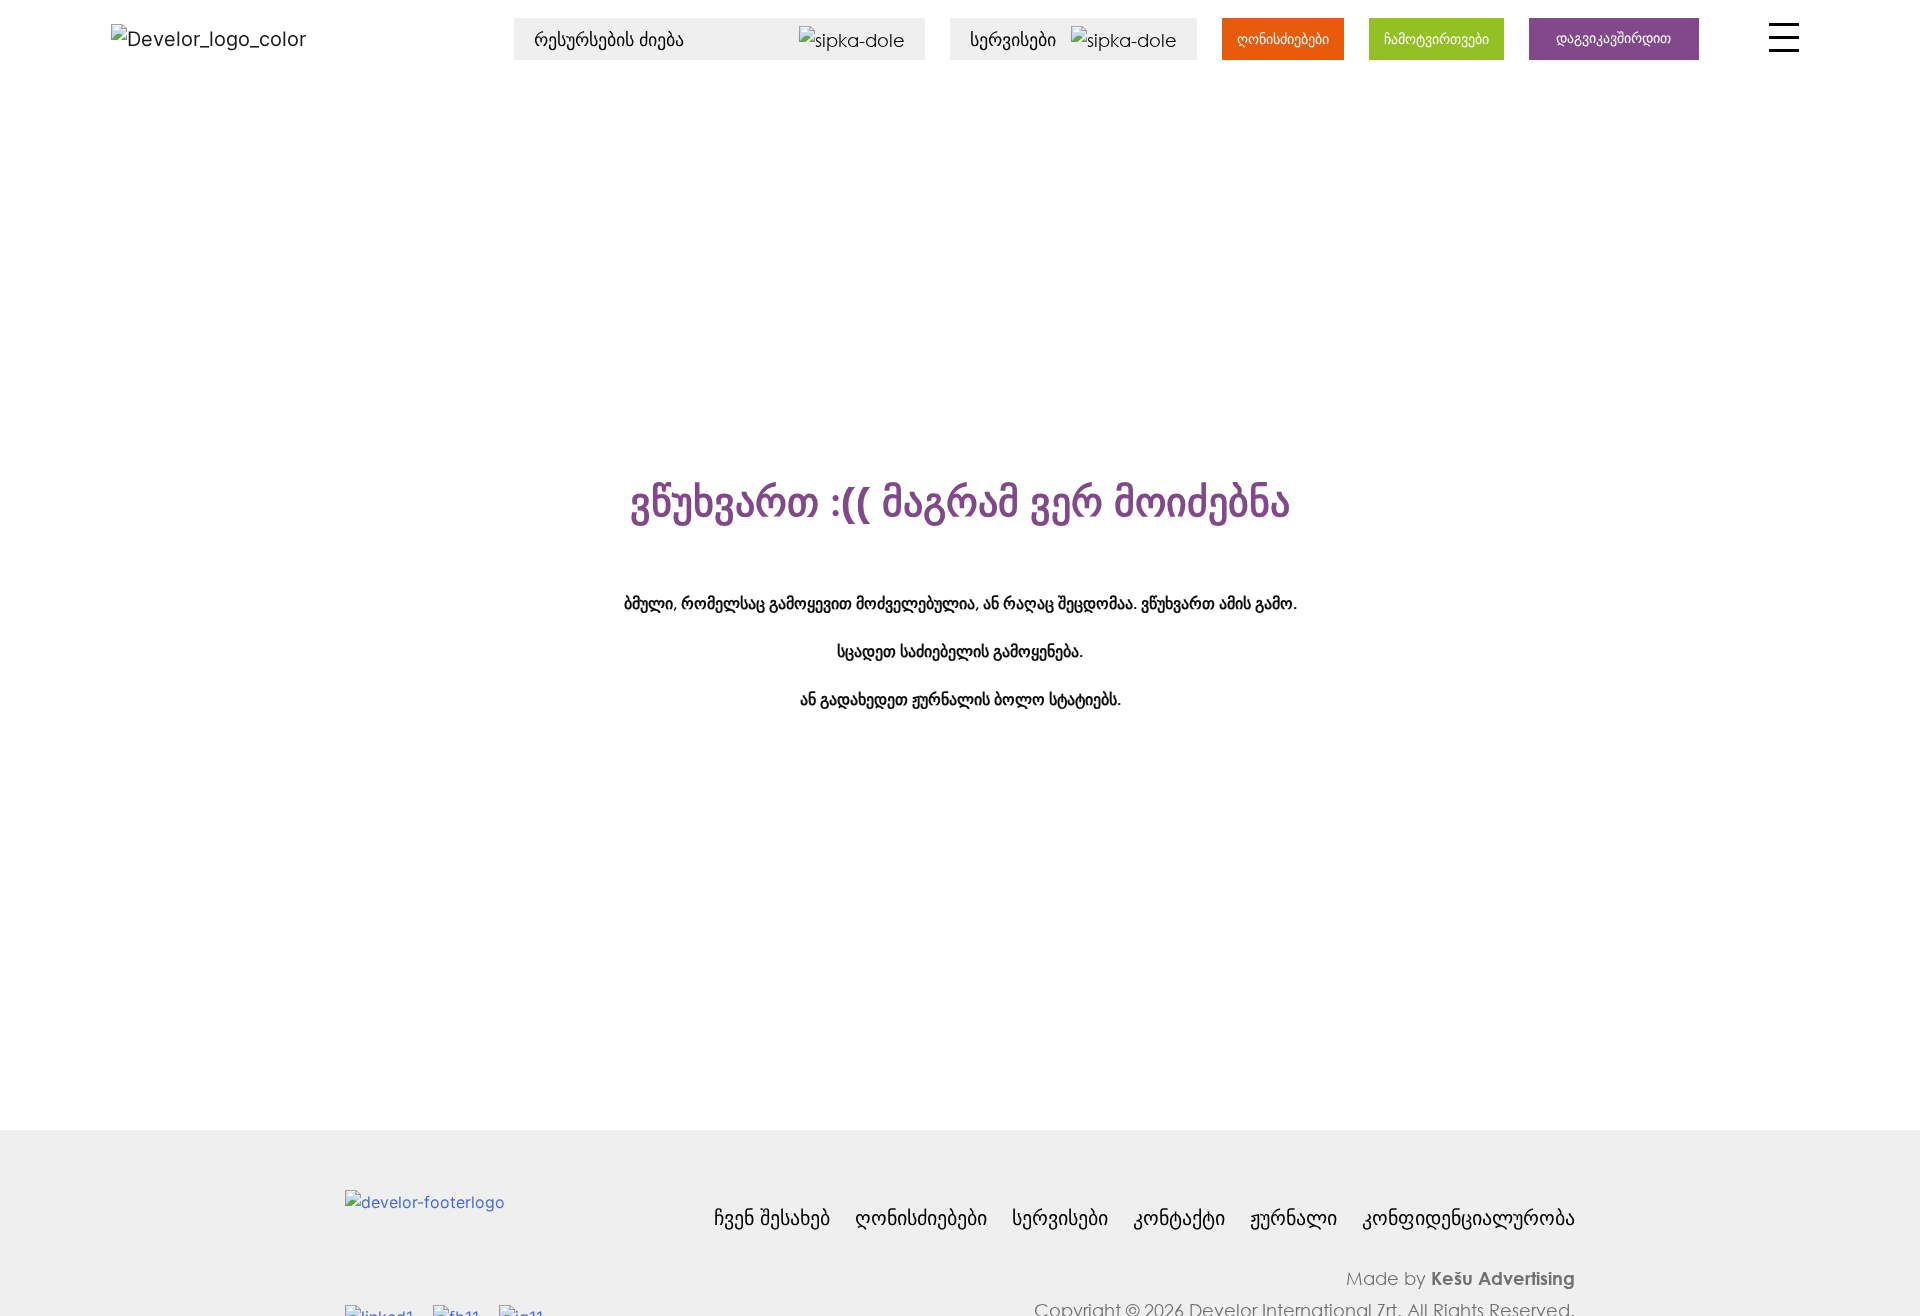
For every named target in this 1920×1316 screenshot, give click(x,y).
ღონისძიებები (1283, 38)
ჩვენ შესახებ (772, 1217)
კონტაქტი (1179, 1217)
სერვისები (1060, 1217)
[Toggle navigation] (1781, 43)
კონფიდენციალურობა (1468, 1217)
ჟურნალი (1293, 1217)
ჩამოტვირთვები (1436, 38)
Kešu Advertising (1503, 1278)
